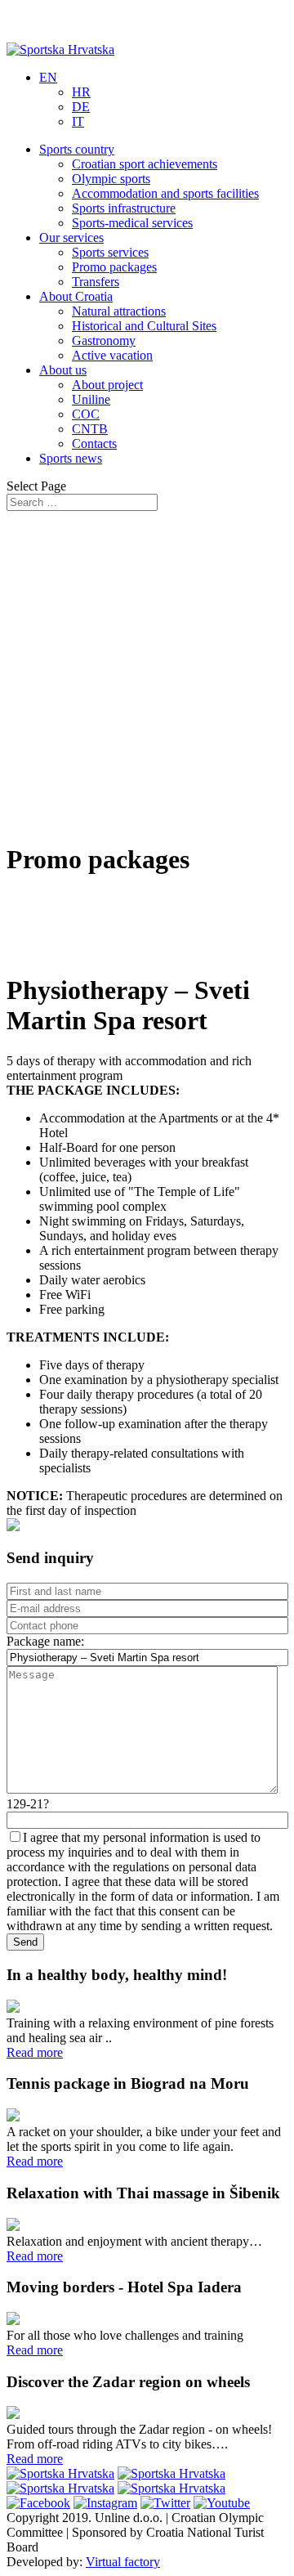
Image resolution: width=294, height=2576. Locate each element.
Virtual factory (123, 2562)
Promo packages (114, 267)
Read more (35, 2052)
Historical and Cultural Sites (144, 326)
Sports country (77, 149)
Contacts (94, 444)
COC (86, 414)
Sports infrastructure (124, 208)
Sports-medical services (132, 223)
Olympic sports (111, 179)
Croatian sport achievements (145, 164)
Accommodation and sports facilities (165, 193)
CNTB (90, 429)
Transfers (96, 282)
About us (63, 370)
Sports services (110, 252)
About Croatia (76, 296)
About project (107, 385)
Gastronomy (104, 340)
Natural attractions (119, 311)
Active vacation (112, 355)
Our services (71, 237)
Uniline (91, 399)
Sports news (71, 458)
